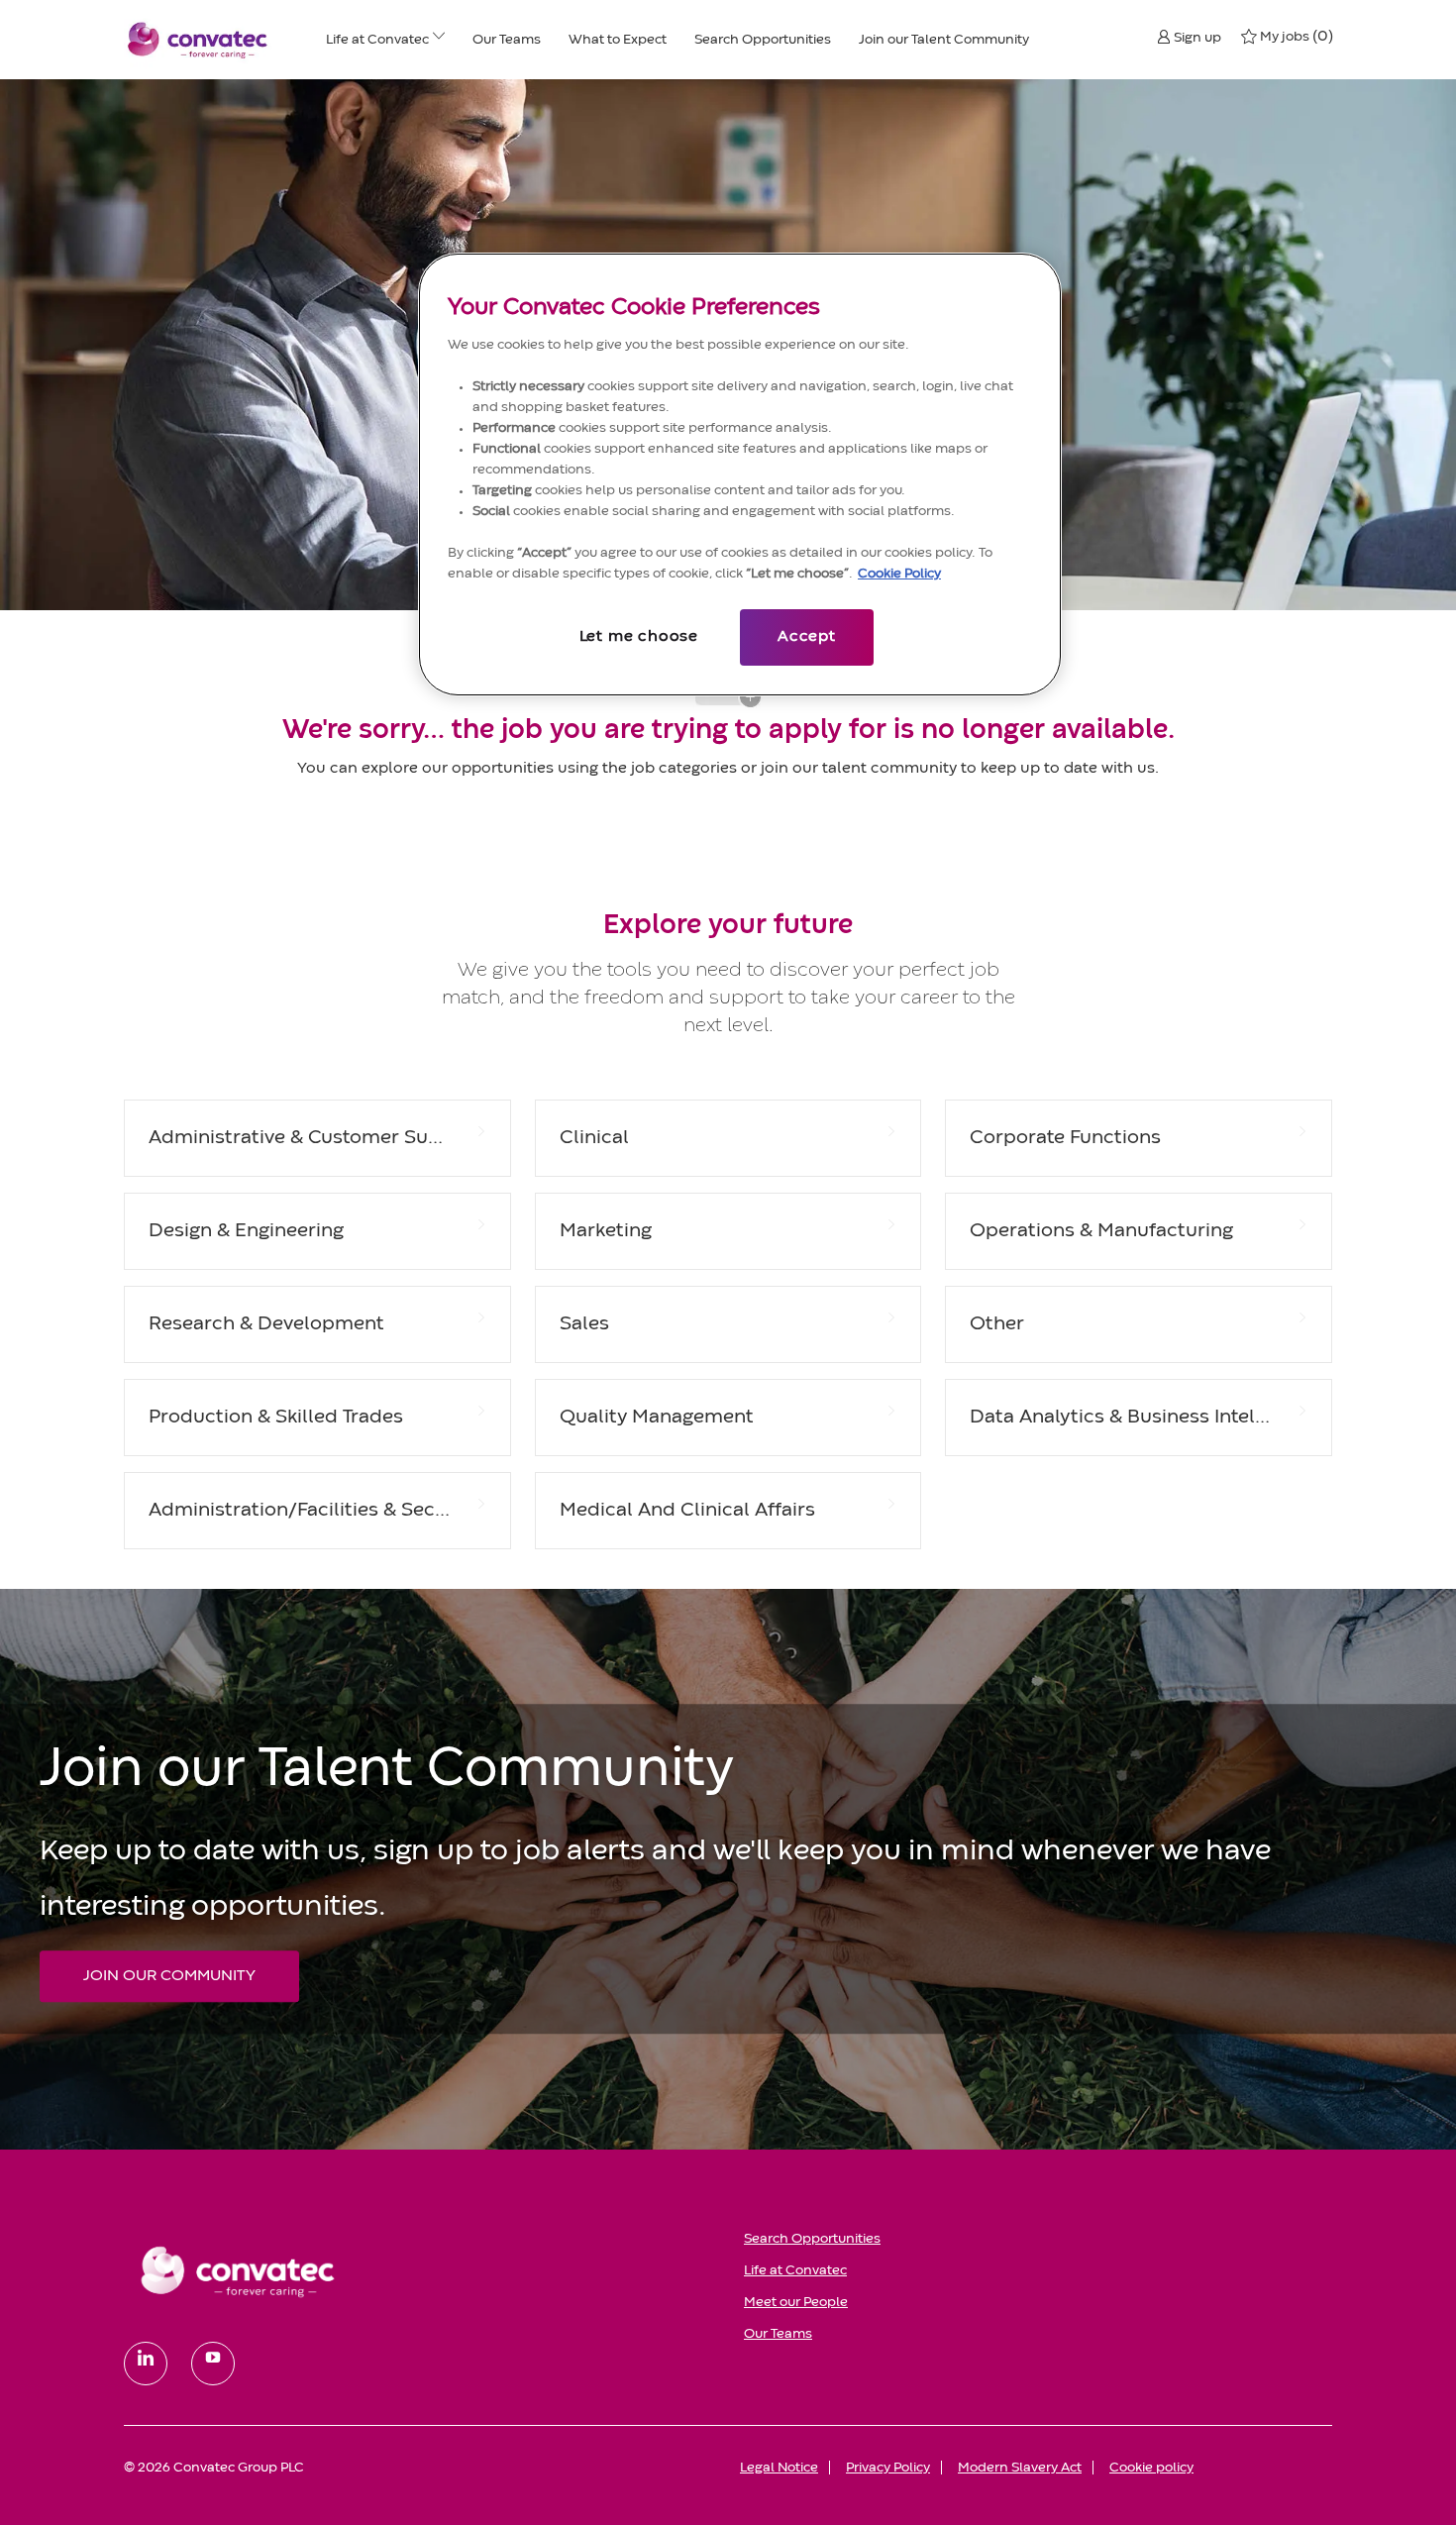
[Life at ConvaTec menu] (439, 40)
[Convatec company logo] (198, 40)
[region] (740, 474)
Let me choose (639, 637)
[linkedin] (146, 2364)
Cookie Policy (899, 574)
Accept (807, 637)
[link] (420, 2270)
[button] (1189, 37)
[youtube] (213, 2364)
